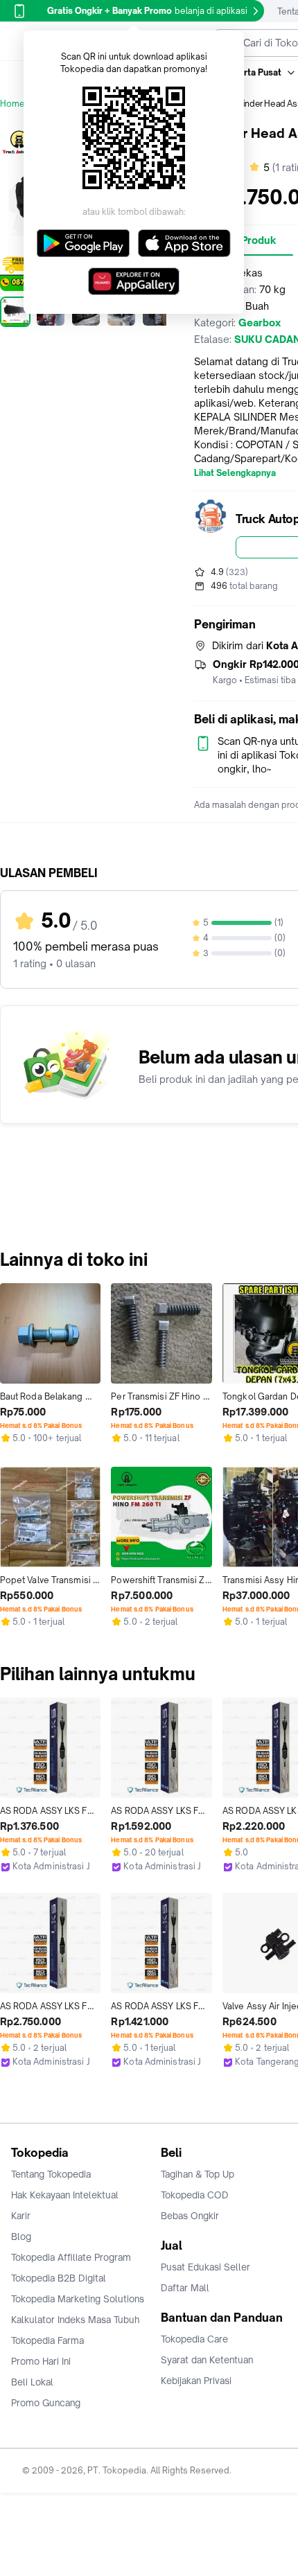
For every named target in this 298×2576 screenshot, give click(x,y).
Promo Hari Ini (41, 2361)
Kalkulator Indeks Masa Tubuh (76, 2320)
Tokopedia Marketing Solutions (78, 2299)
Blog (21, 2237)
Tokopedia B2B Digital (59, 2278)
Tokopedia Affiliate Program (71, 2257)
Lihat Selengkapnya (235, 473)
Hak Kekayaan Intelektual (65, 2195)
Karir (21, 2216)
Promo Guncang (46, 2403)
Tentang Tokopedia (51, 2174)
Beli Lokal (32, 2382)
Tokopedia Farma (47, 2340)
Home (12, 104)
